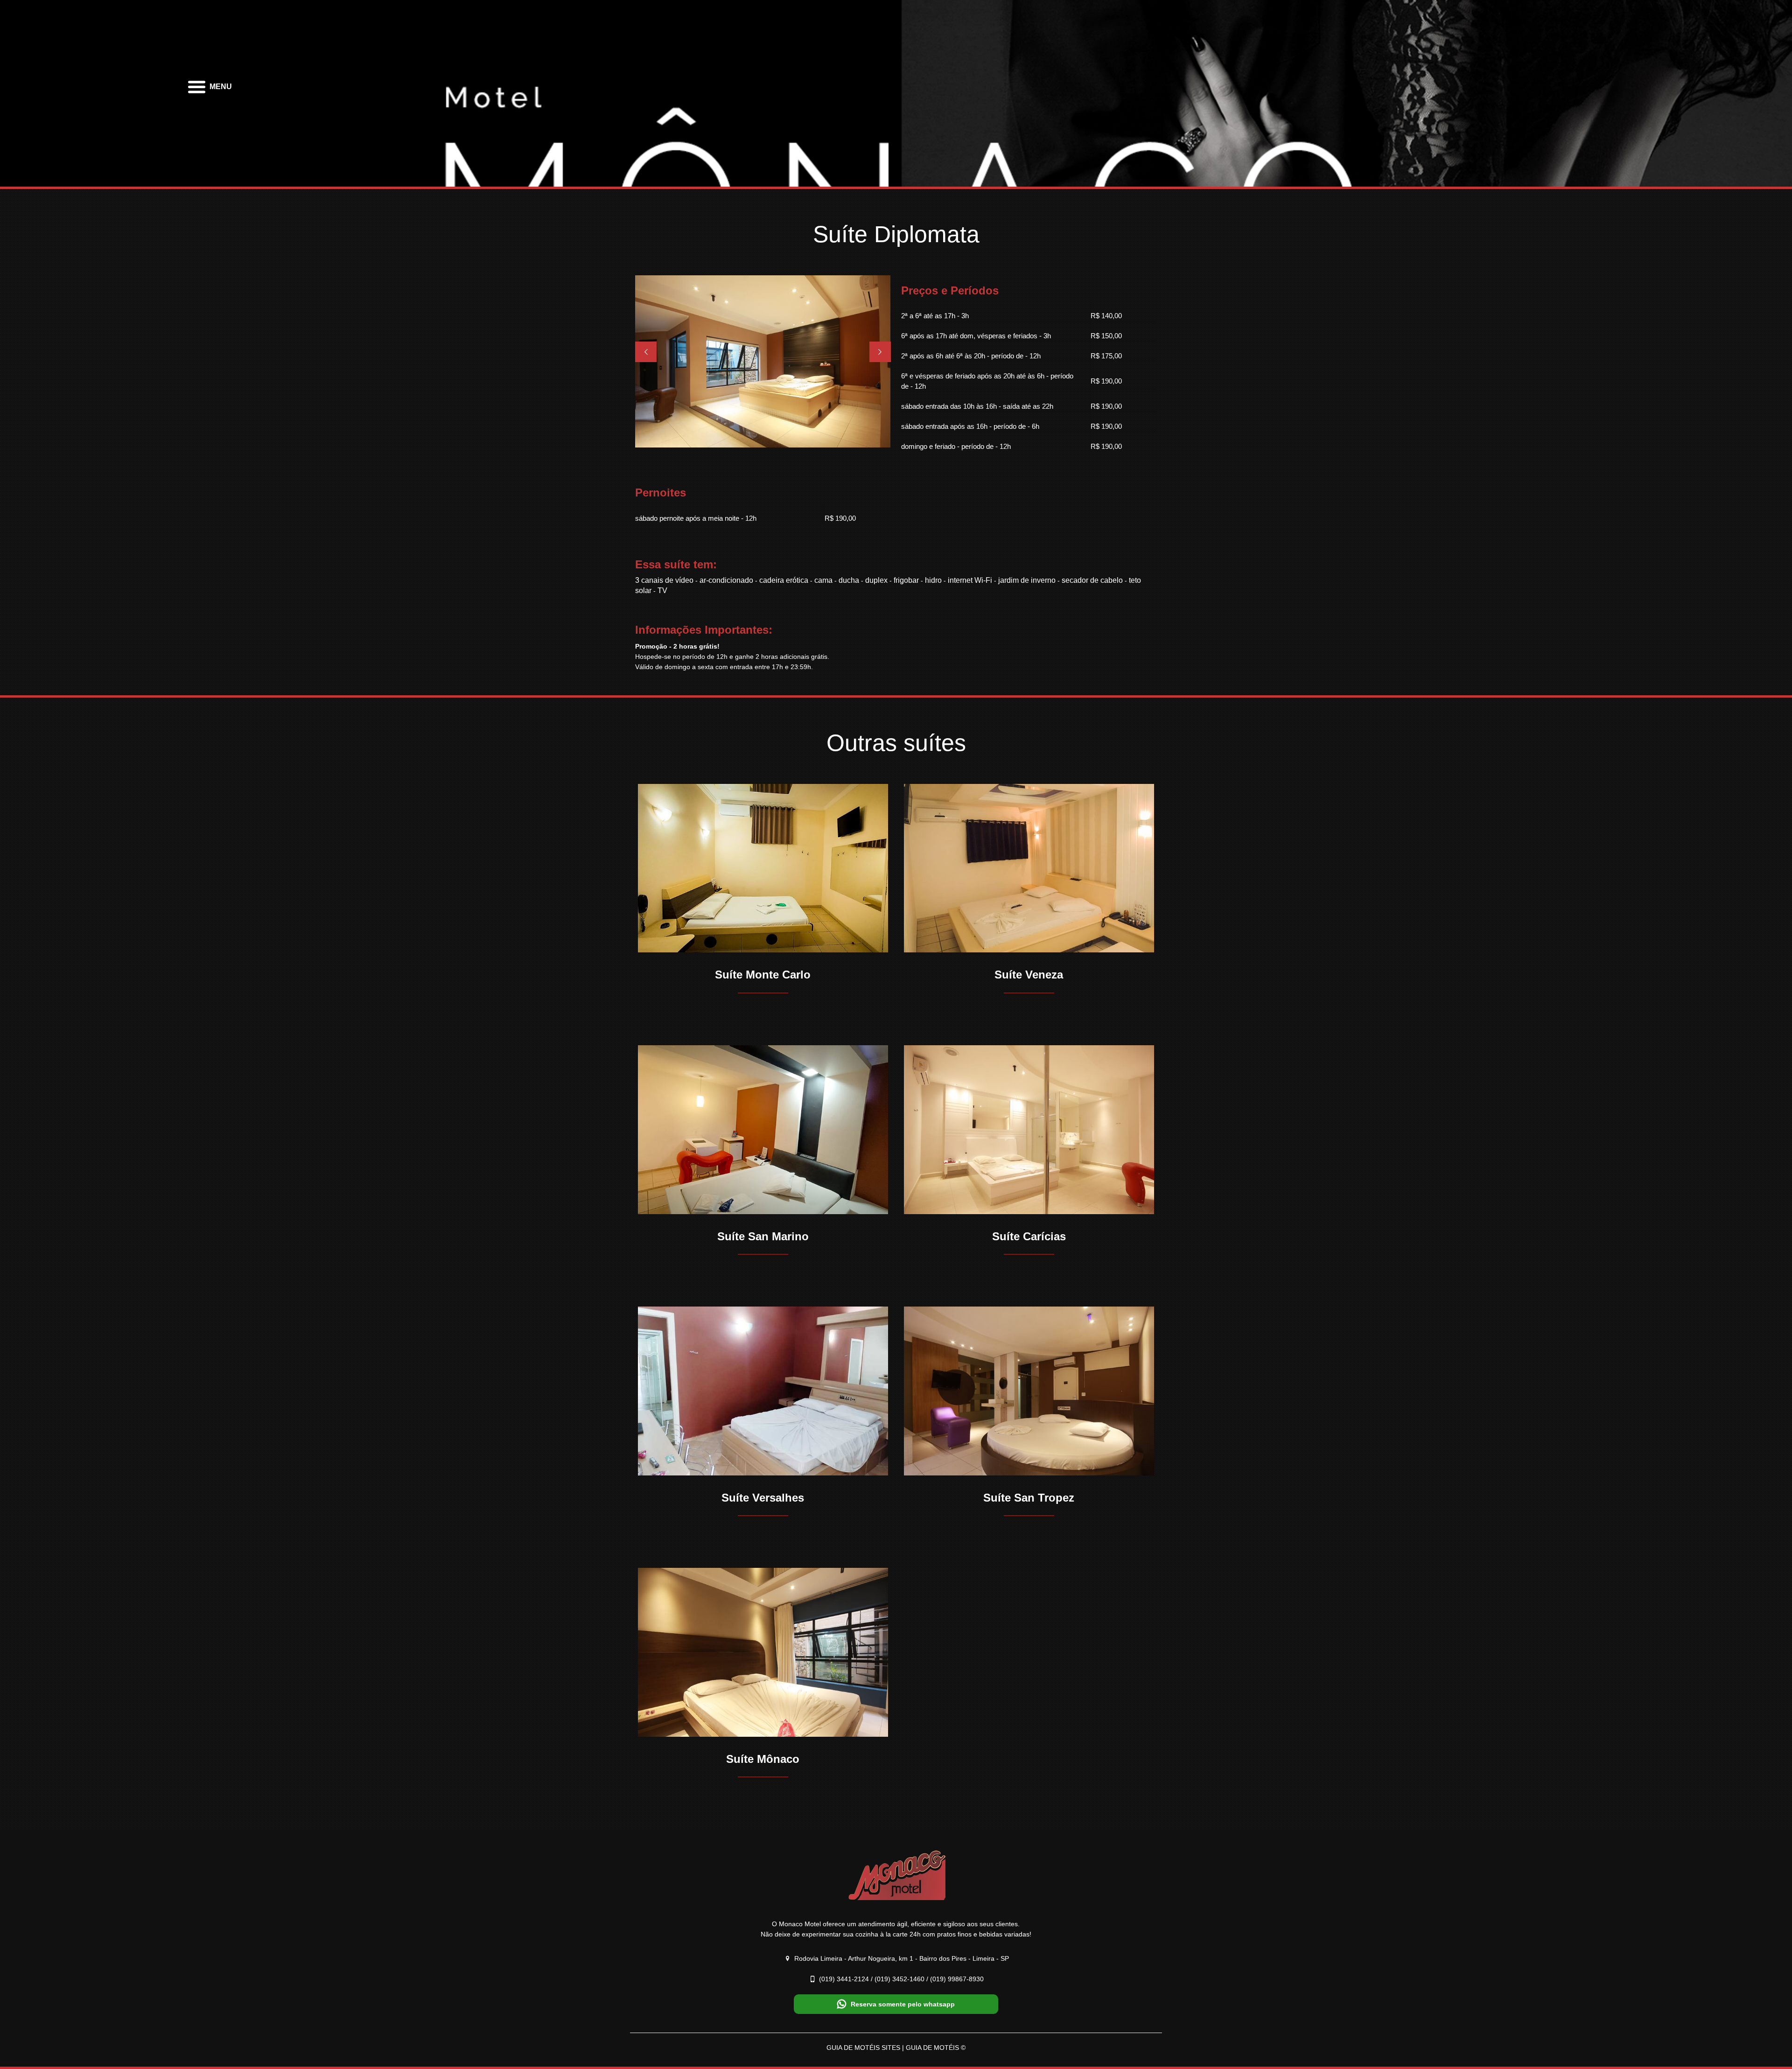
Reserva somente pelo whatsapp (903, 2004)
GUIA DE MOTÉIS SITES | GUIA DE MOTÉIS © (896, 2048)
